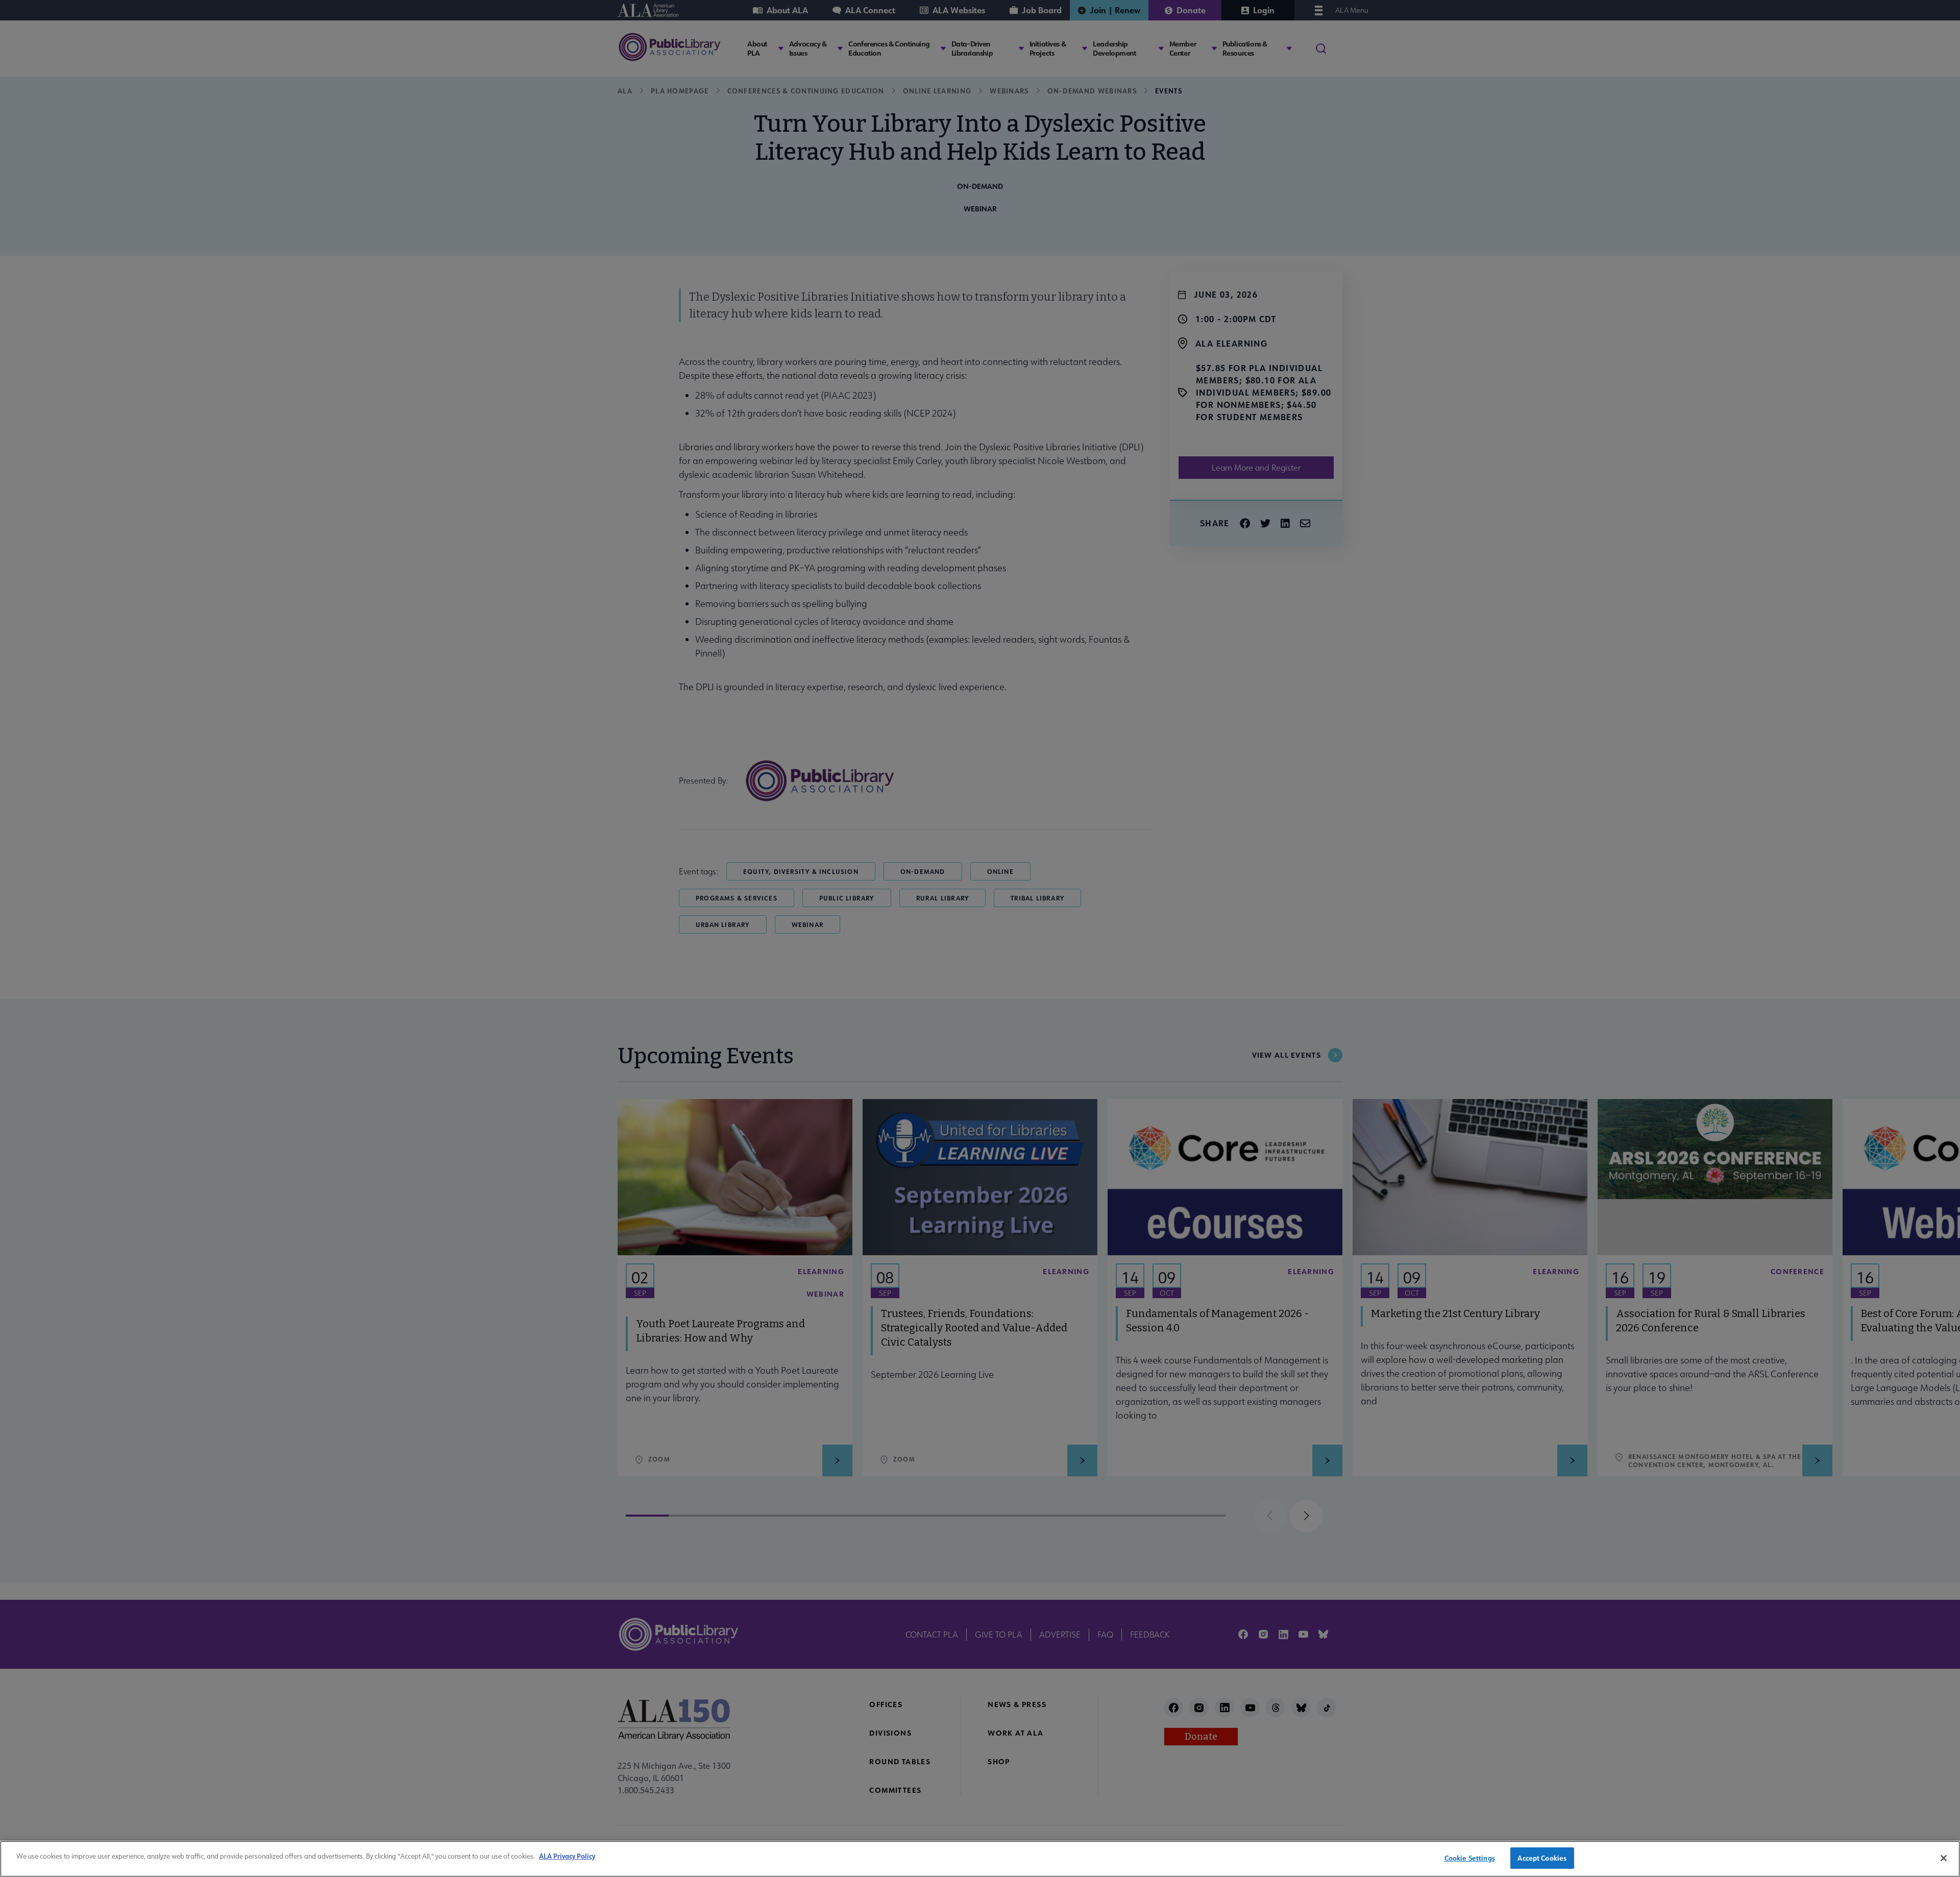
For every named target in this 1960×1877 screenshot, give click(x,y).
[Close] (1944, 1858)
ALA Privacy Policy (567, 1856)
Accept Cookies (1542, 1858)
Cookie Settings (1470, 1858)
